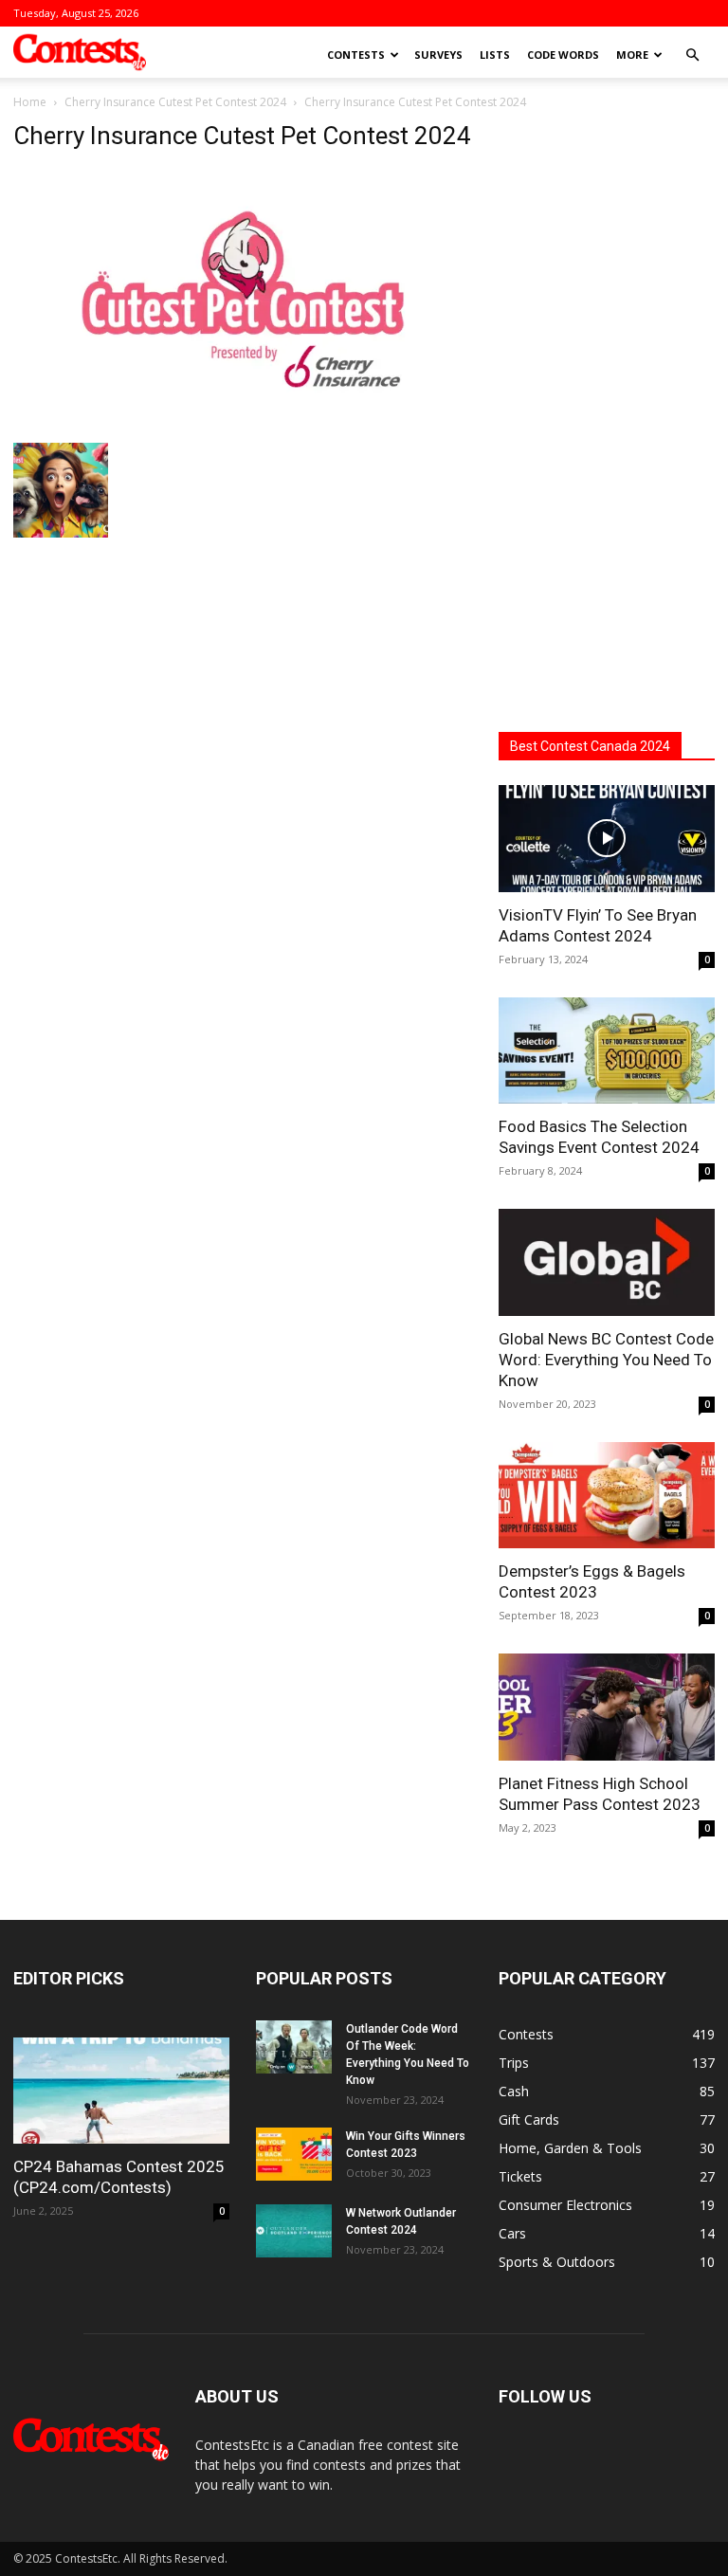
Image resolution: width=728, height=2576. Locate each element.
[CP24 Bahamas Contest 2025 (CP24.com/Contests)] (121, 2091)
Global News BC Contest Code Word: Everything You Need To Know (606, 1360)
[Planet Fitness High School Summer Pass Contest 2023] (607, 1707)
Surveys (438, 55)
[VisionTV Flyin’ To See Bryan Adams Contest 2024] (607, 839)
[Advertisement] (607, 406)
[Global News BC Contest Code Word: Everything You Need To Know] (607, 1262)
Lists (495, 55)
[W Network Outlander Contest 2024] (294, 2231)
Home (30, 102)
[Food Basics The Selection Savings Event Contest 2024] (607, 1051)
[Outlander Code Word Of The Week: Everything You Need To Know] (294, 2047)
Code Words (563, 55)
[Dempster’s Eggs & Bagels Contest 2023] (607, 1496)
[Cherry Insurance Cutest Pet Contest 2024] (243, 423)
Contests (356, 55)
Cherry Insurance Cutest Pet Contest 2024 (175, 102)
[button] (692, 55)
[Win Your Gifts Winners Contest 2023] (294, 2154)
